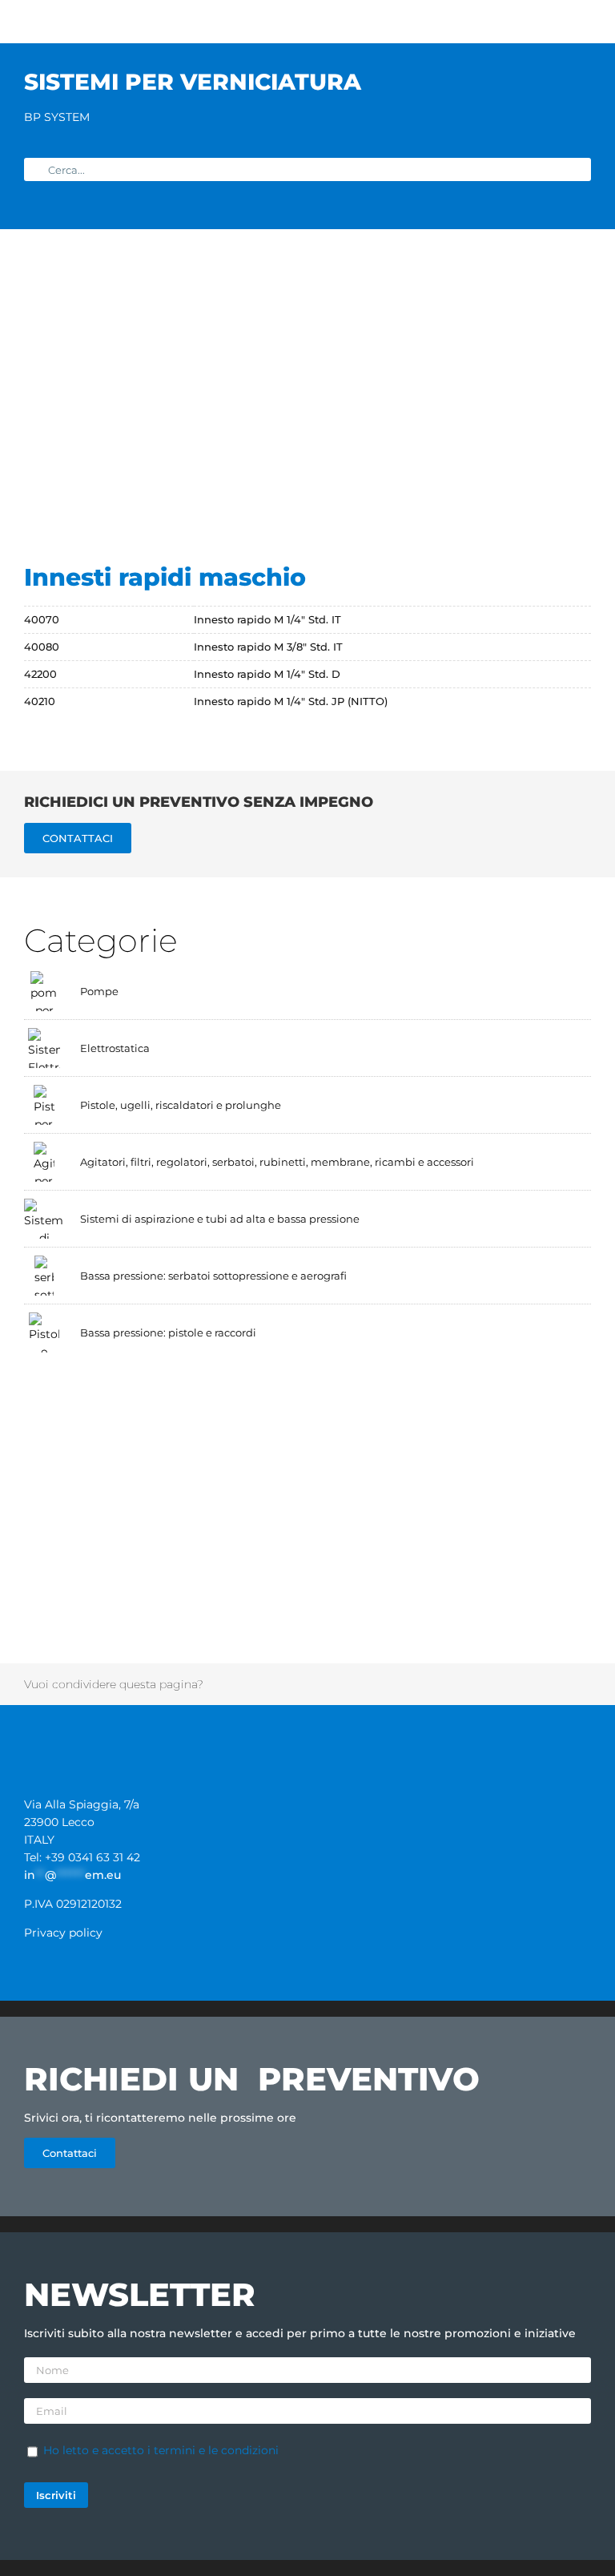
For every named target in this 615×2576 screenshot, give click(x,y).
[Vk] (517, 1684)
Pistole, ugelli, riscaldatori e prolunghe (181, 1105)
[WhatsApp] (389, 1684)
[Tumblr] (432, 1684)
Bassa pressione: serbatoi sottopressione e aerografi (213, 1276)
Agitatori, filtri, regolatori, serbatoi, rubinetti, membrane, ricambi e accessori (277, 1162)
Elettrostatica (115, 1048)
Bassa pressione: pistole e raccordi (168, 1332)
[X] (262, 1684)
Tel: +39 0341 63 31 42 (82, 1857)
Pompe (99, 991)
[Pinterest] (474, 1684)
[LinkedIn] (347, 1684)
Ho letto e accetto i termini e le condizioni (161, 2450)
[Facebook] (219, 1684)
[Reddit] (304, 1684)
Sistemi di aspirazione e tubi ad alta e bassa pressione (220, 1219)
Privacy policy (63, 1933)
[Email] (559, 1684)
